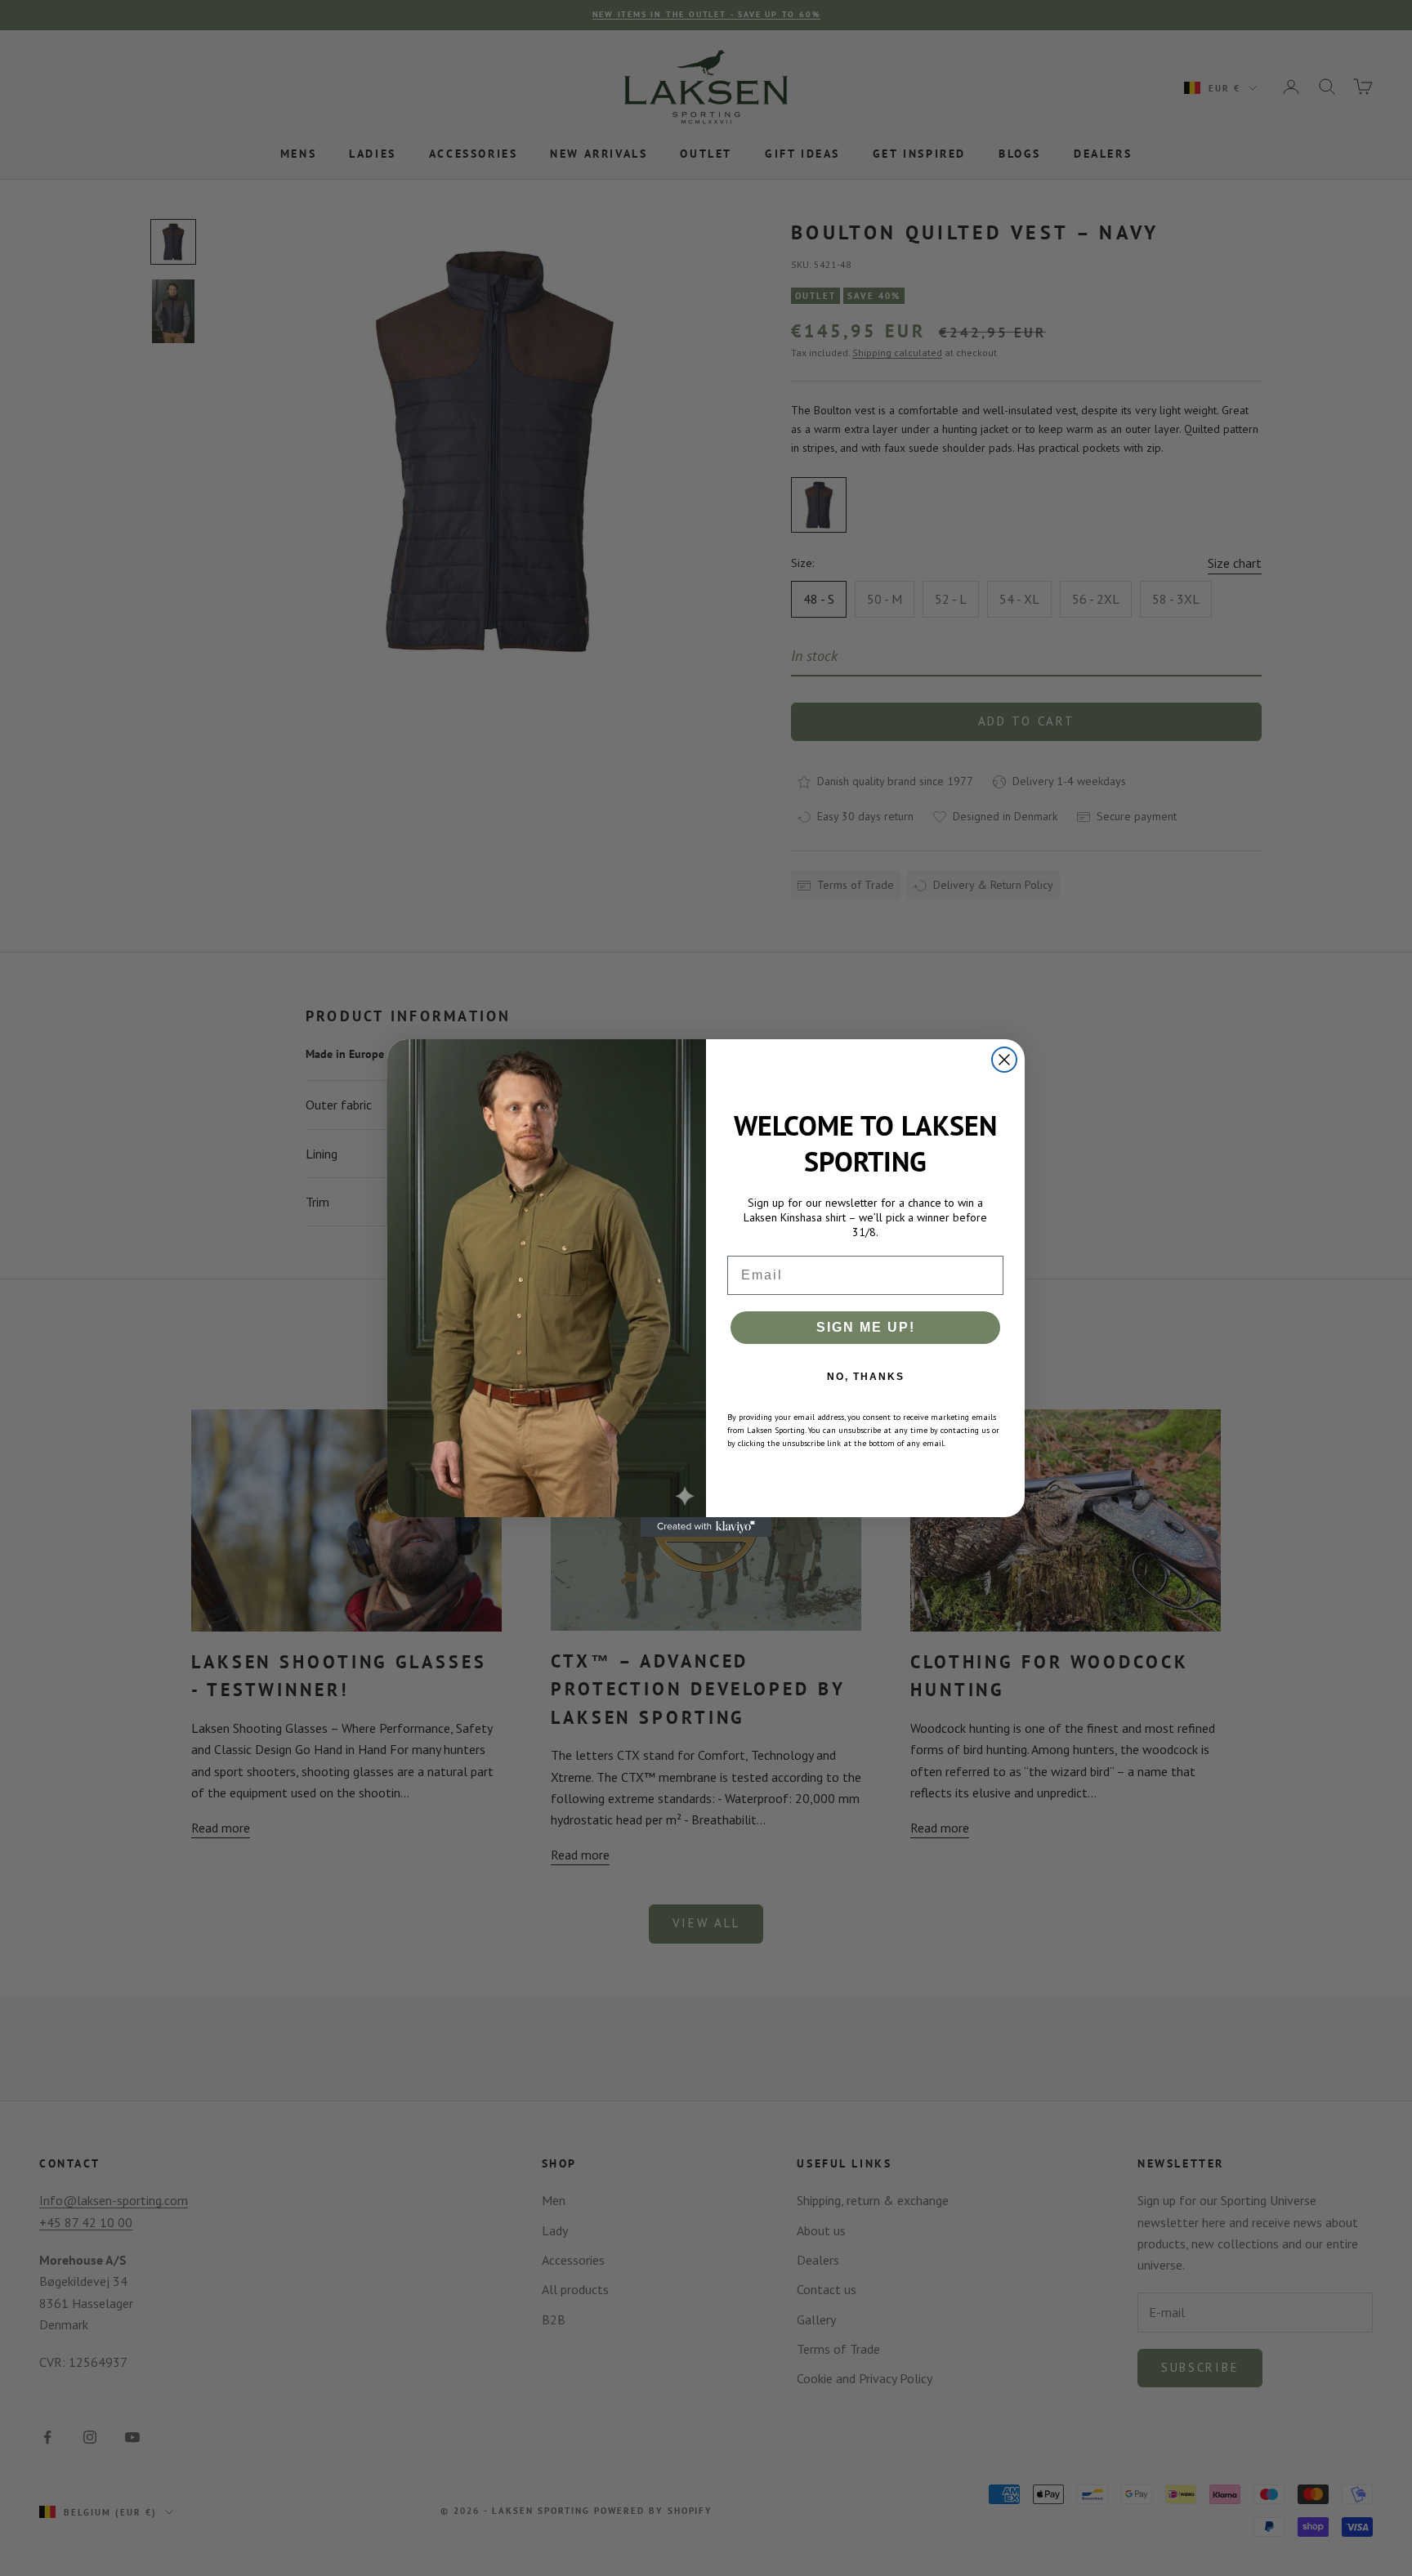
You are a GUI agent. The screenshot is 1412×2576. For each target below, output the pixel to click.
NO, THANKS (866, 1377)
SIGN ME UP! (866, 1327)
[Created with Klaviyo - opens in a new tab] (706, 1527)
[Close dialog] (1004, 1060)
